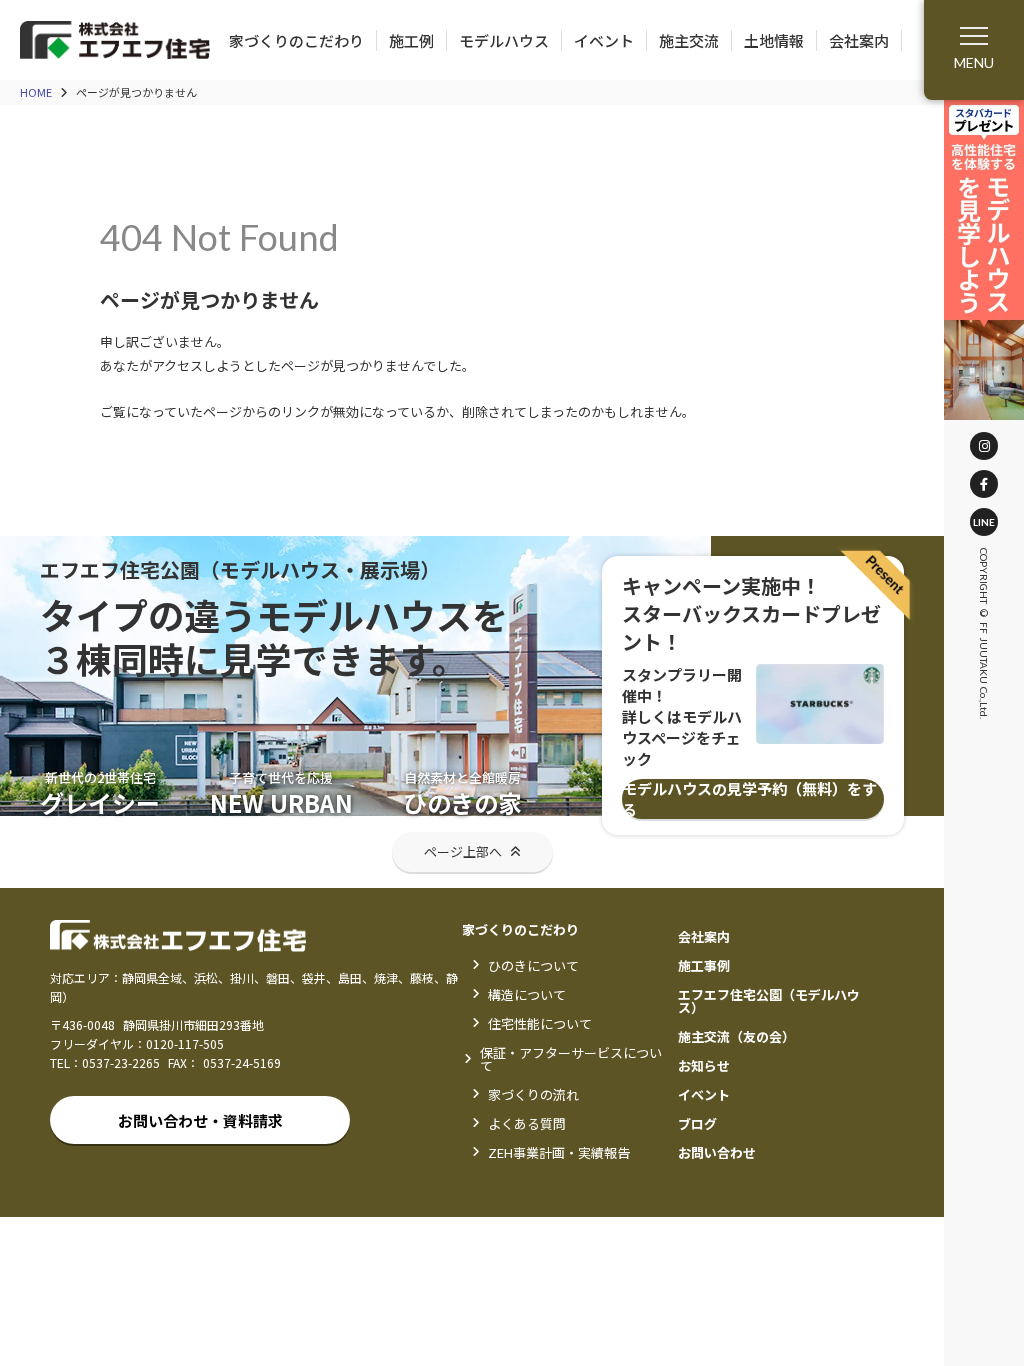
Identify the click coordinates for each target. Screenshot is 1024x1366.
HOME (36, 92)
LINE (984, 522)
